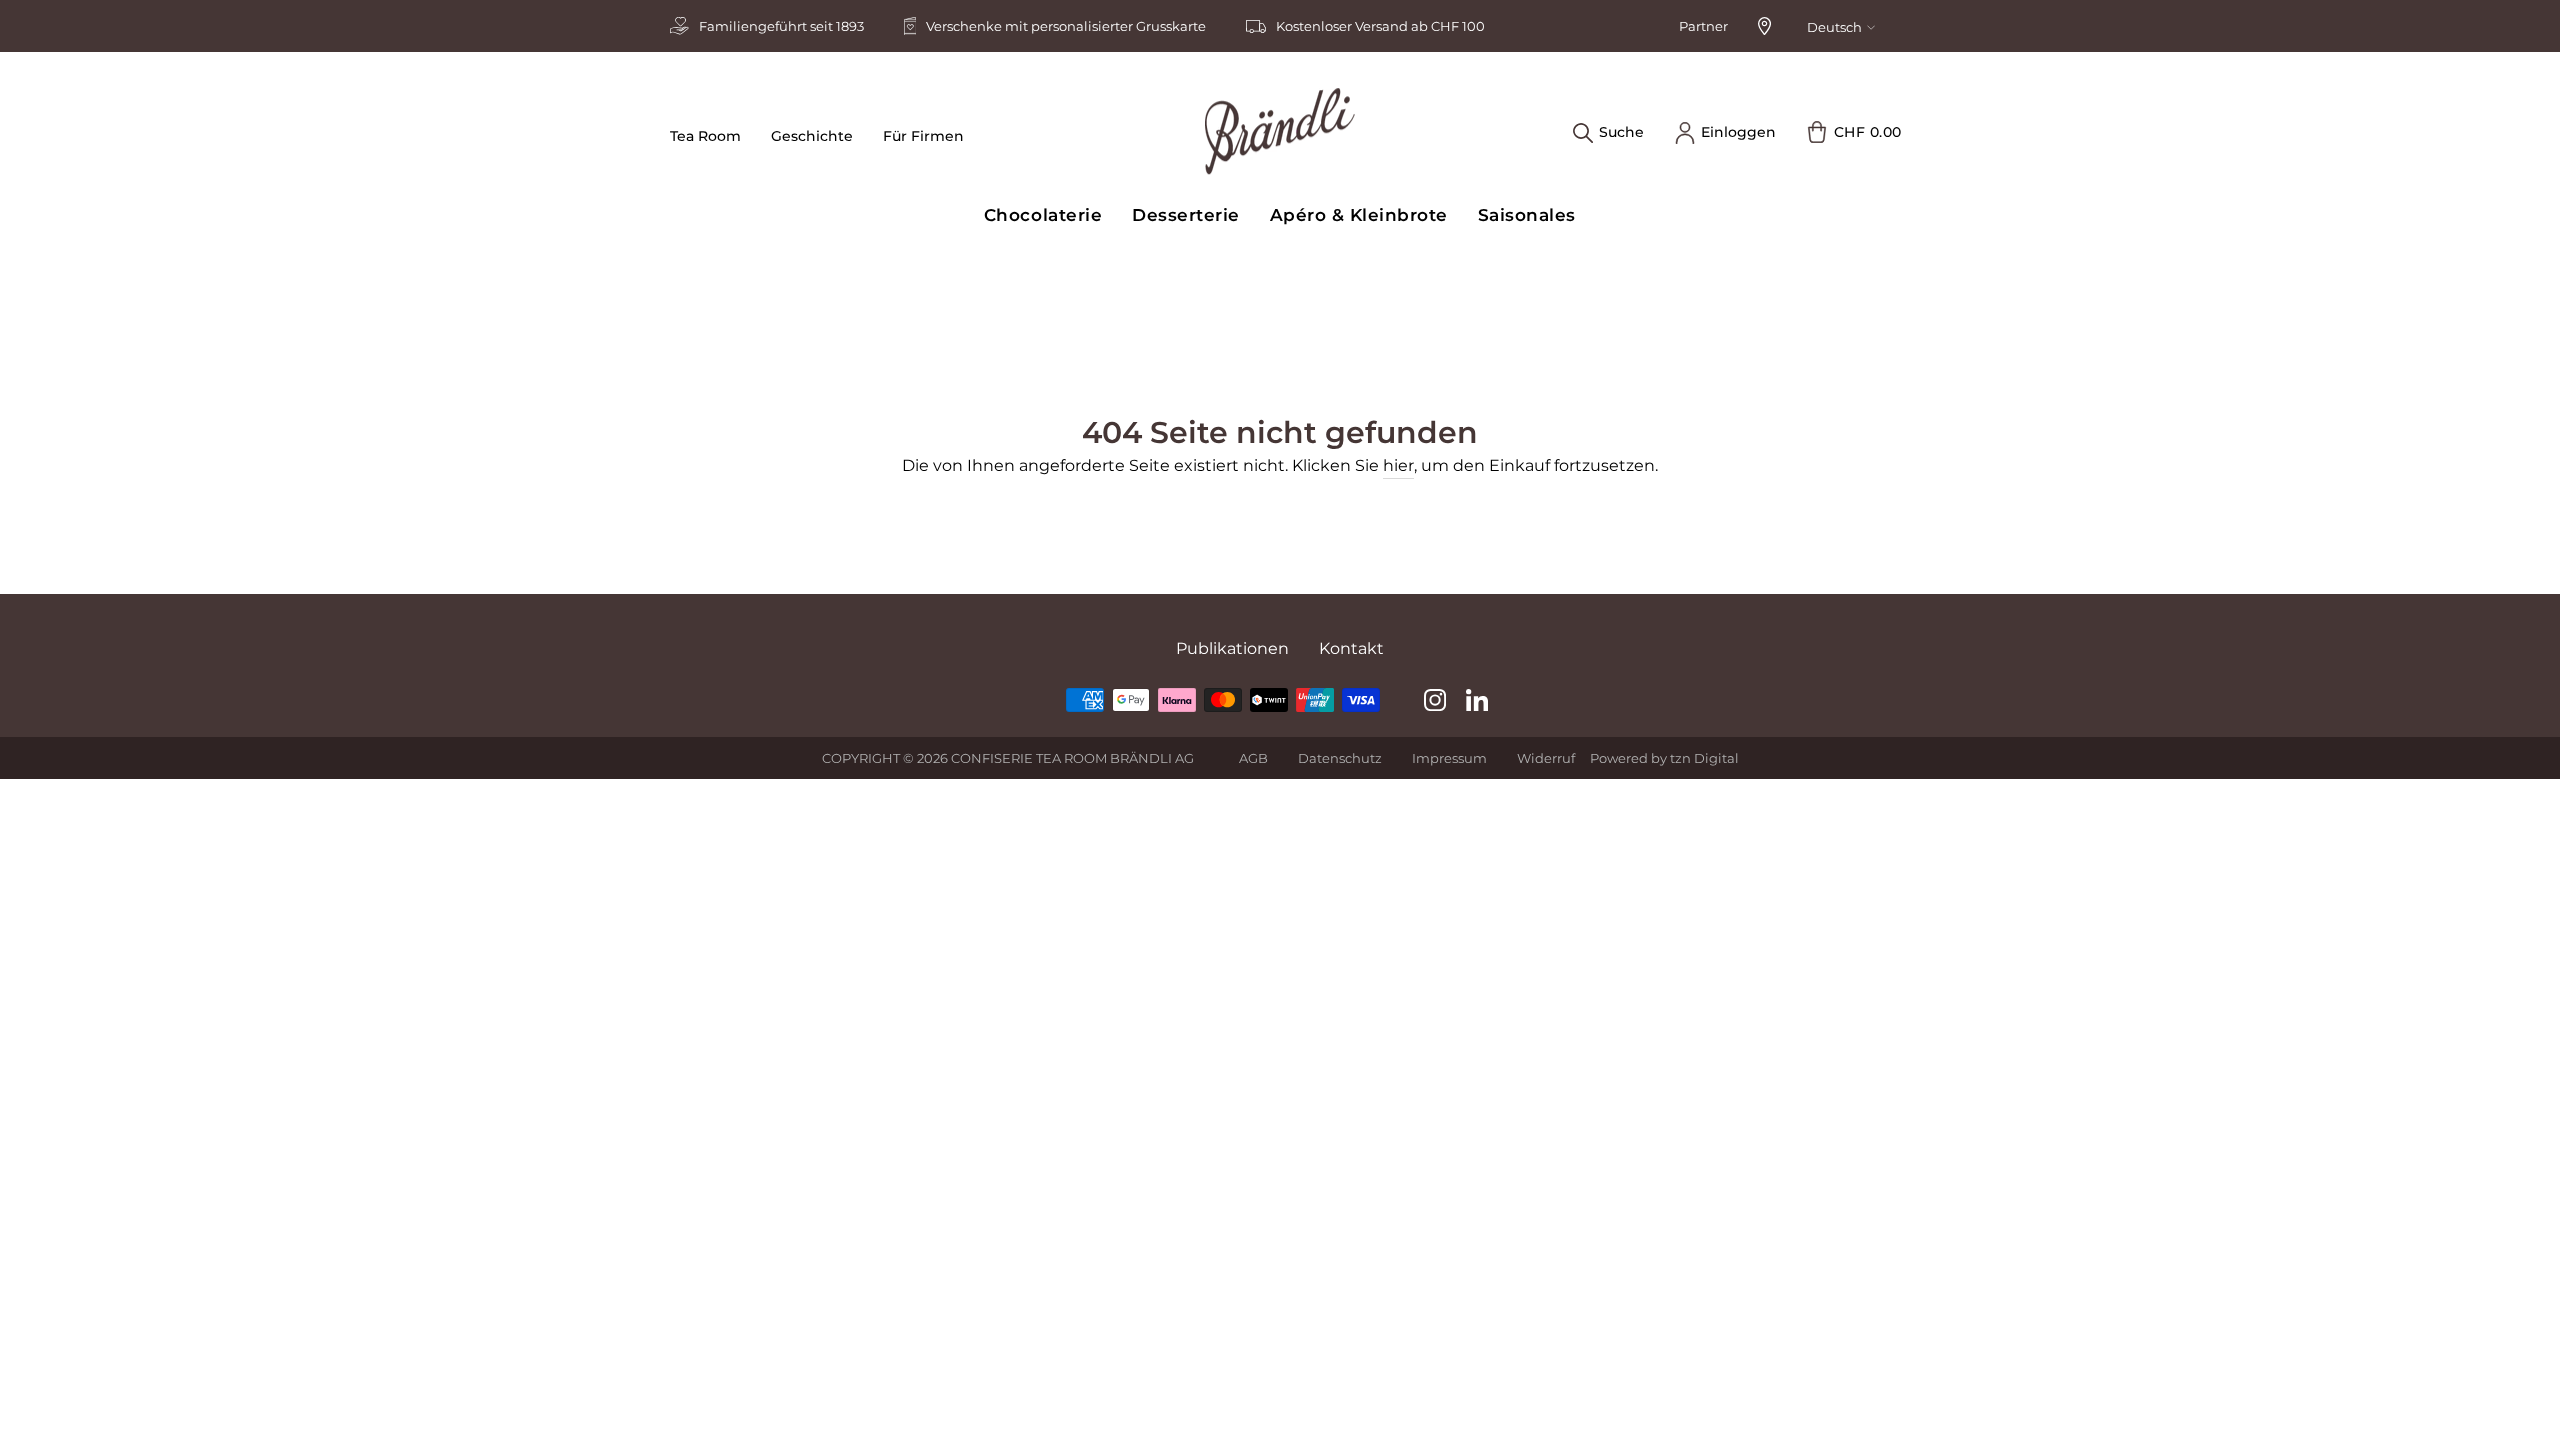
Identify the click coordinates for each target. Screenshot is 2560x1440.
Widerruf (1546, 758)
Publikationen (1232, 648)
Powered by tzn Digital (1664, 758)
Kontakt (1351, 648)
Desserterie (1186, 215)
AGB (1253, 758)
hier (1398, 465)
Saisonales (1527, 215)
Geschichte (812, 136)
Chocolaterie (1043, 215)
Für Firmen (923, 136)
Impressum (1449, 758)
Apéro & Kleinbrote (1359, 215)
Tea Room (705, 136)
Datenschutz (1340, 758)
